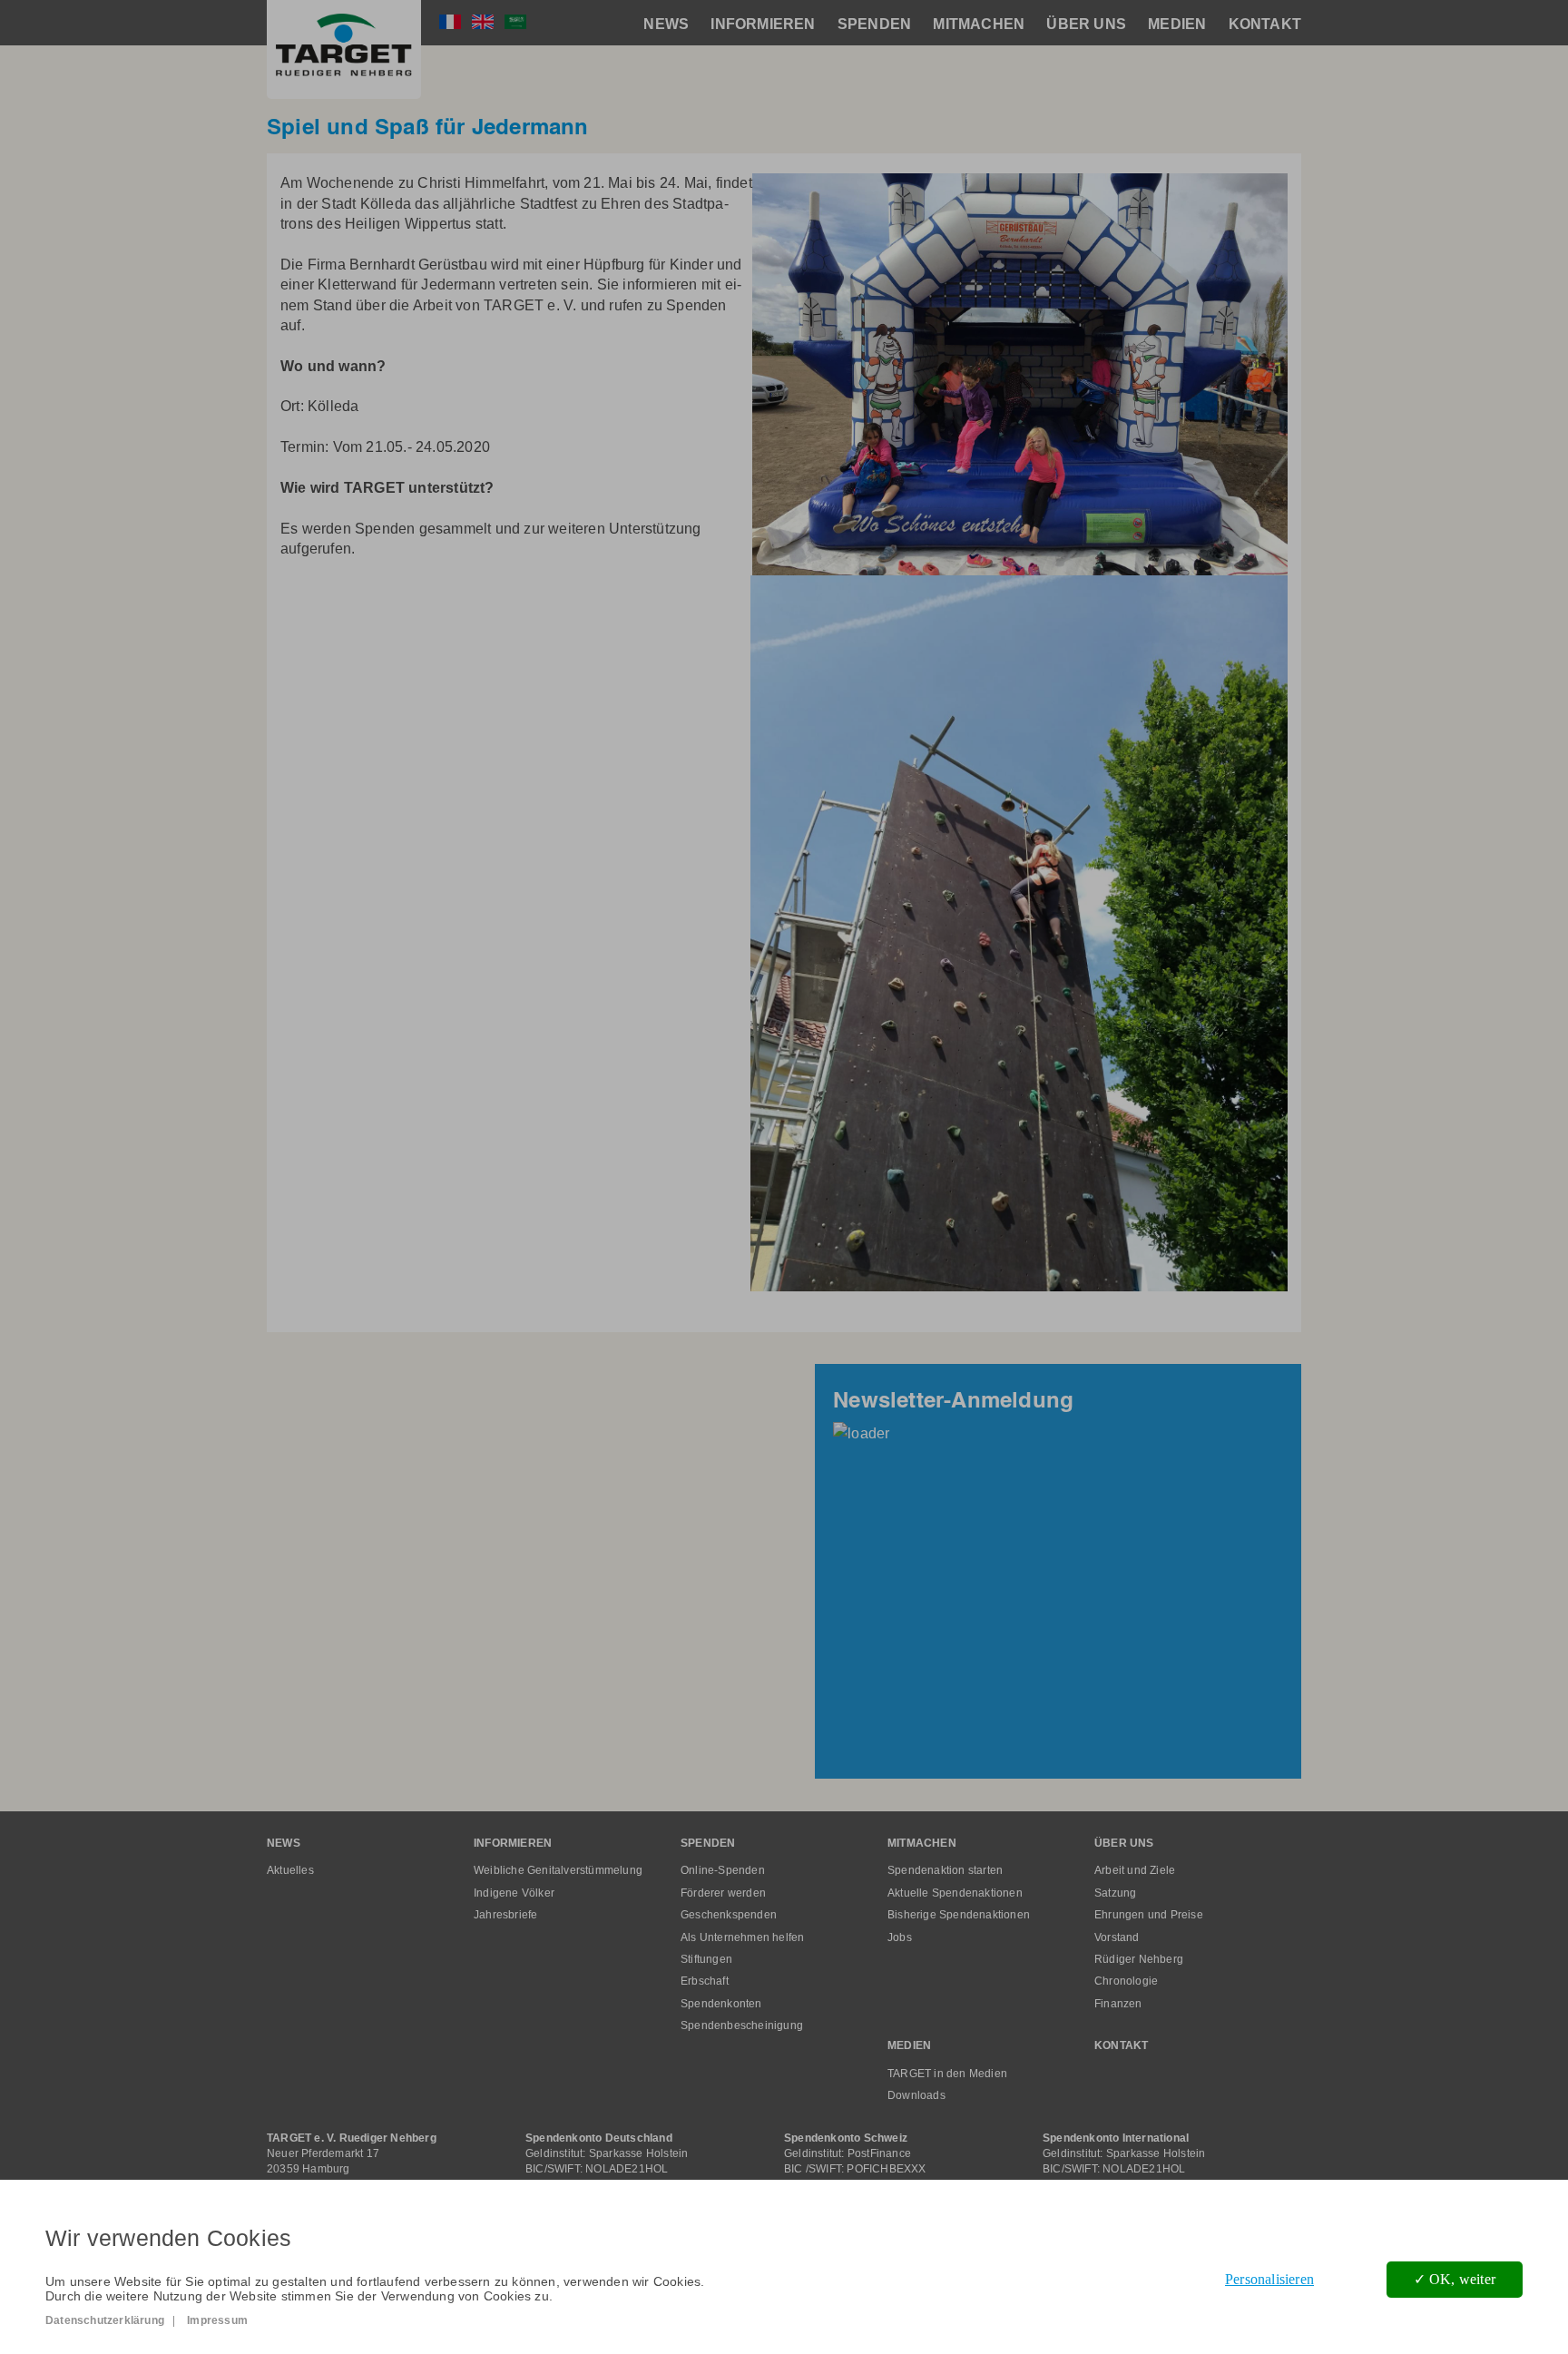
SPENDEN (874, 24)
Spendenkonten (721, 2004)
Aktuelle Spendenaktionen (955, 1893)
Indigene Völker (514, 1893)
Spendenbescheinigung (742, 2025)
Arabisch (515, 22)
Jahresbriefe (505, 1915)
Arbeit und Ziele (1135, 1870)
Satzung (1115, 1893)
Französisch (450, 22)
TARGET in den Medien (947, 2074)
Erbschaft (705, 1981)
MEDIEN (1177, 24)
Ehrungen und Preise (1149, 1915)
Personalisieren (1269, 2279)
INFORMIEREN (763, 24)
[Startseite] (344, 49)
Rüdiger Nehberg (1139, 1959)
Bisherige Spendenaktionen (959, 1915)
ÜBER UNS (1086, 24)
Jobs (900, 1937)
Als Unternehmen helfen (742, 1937)
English (483, 22)
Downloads (916, 2095)
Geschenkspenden (729, 1915)
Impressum (217, 2320)
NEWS (666, 24)
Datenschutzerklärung (105, 2320)
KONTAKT (1265, 24)
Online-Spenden (723, 1870)
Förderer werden (723, 1893)
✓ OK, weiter (1455, 2279)
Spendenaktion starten (945, 1870)
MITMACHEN (979, 24)
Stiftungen (706, 1959)
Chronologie (1126, 1981)
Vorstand (1117, 1937)
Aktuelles (290, 1870)
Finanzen (1118, 2004)
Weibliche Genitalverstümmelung (558, 1870)
